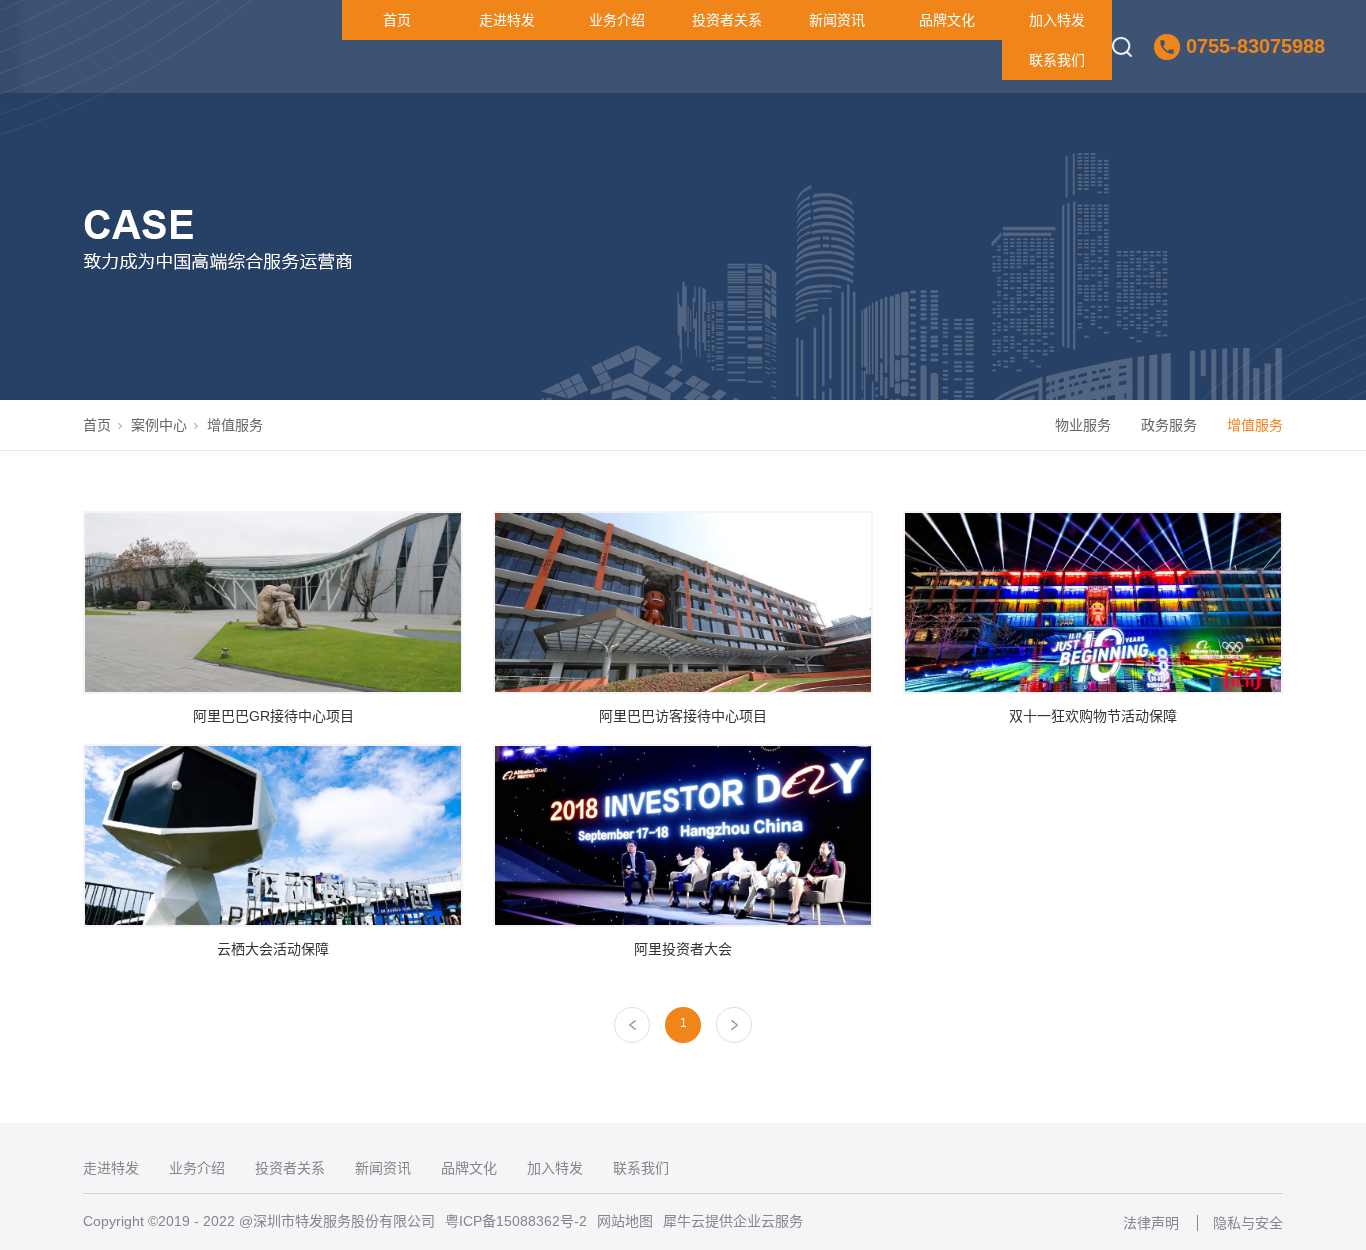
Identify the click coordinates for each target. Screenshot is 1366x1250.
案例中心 (159, 425)
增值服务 (1255, 425)
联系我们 (1057, 60)
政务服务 (1169, 425)
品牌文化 (947, 20)
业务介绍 (617, 20)
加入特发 (1057, 20)
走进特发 (507, 20)
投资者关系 (727, 20)
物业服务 (1083, 425)
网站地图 (625, 1221)
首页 (397, 20)
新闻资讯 (837, 20)
